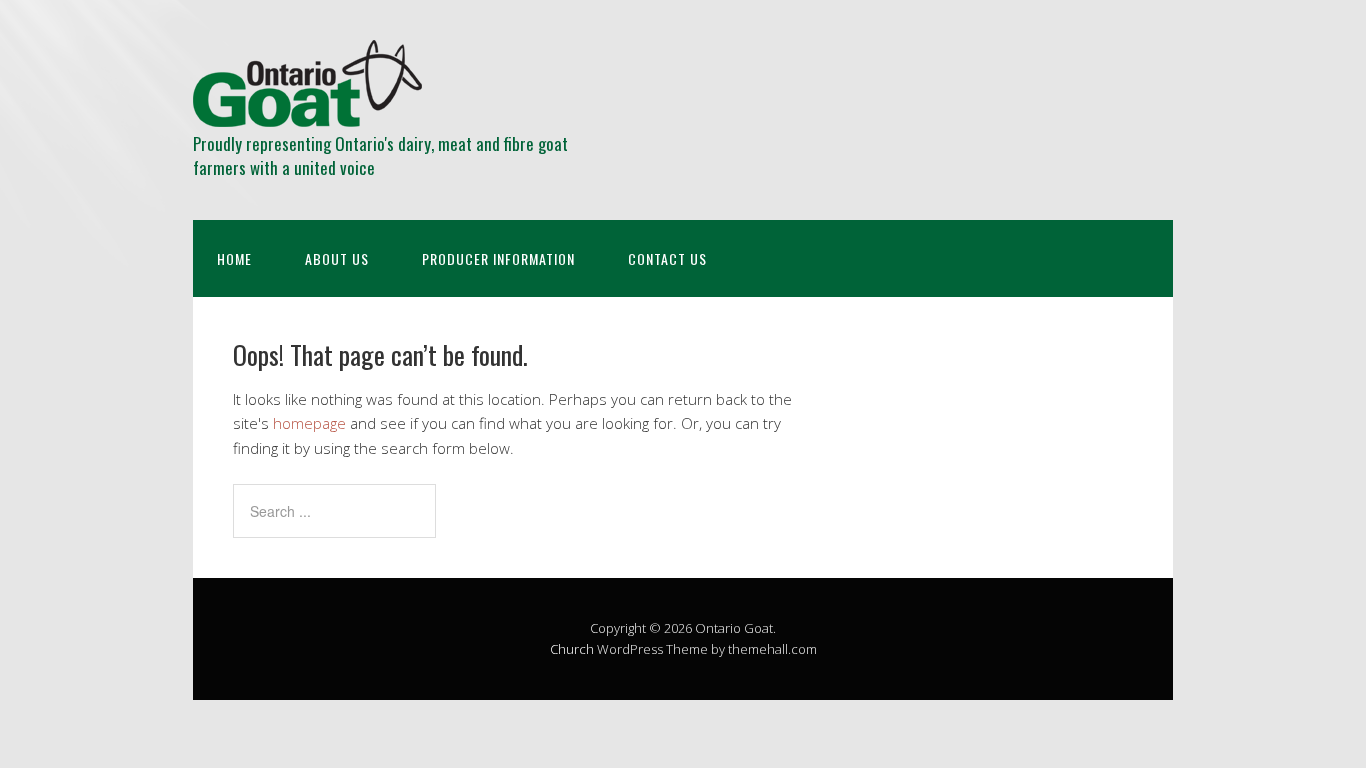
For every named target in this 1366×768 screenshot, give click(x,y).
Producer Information (498, 258)
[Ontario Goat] (307, 109)
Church (572, 649)
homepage (309, 423)
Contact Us (667, 258)
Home (234, 258)
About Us (337, 258)
